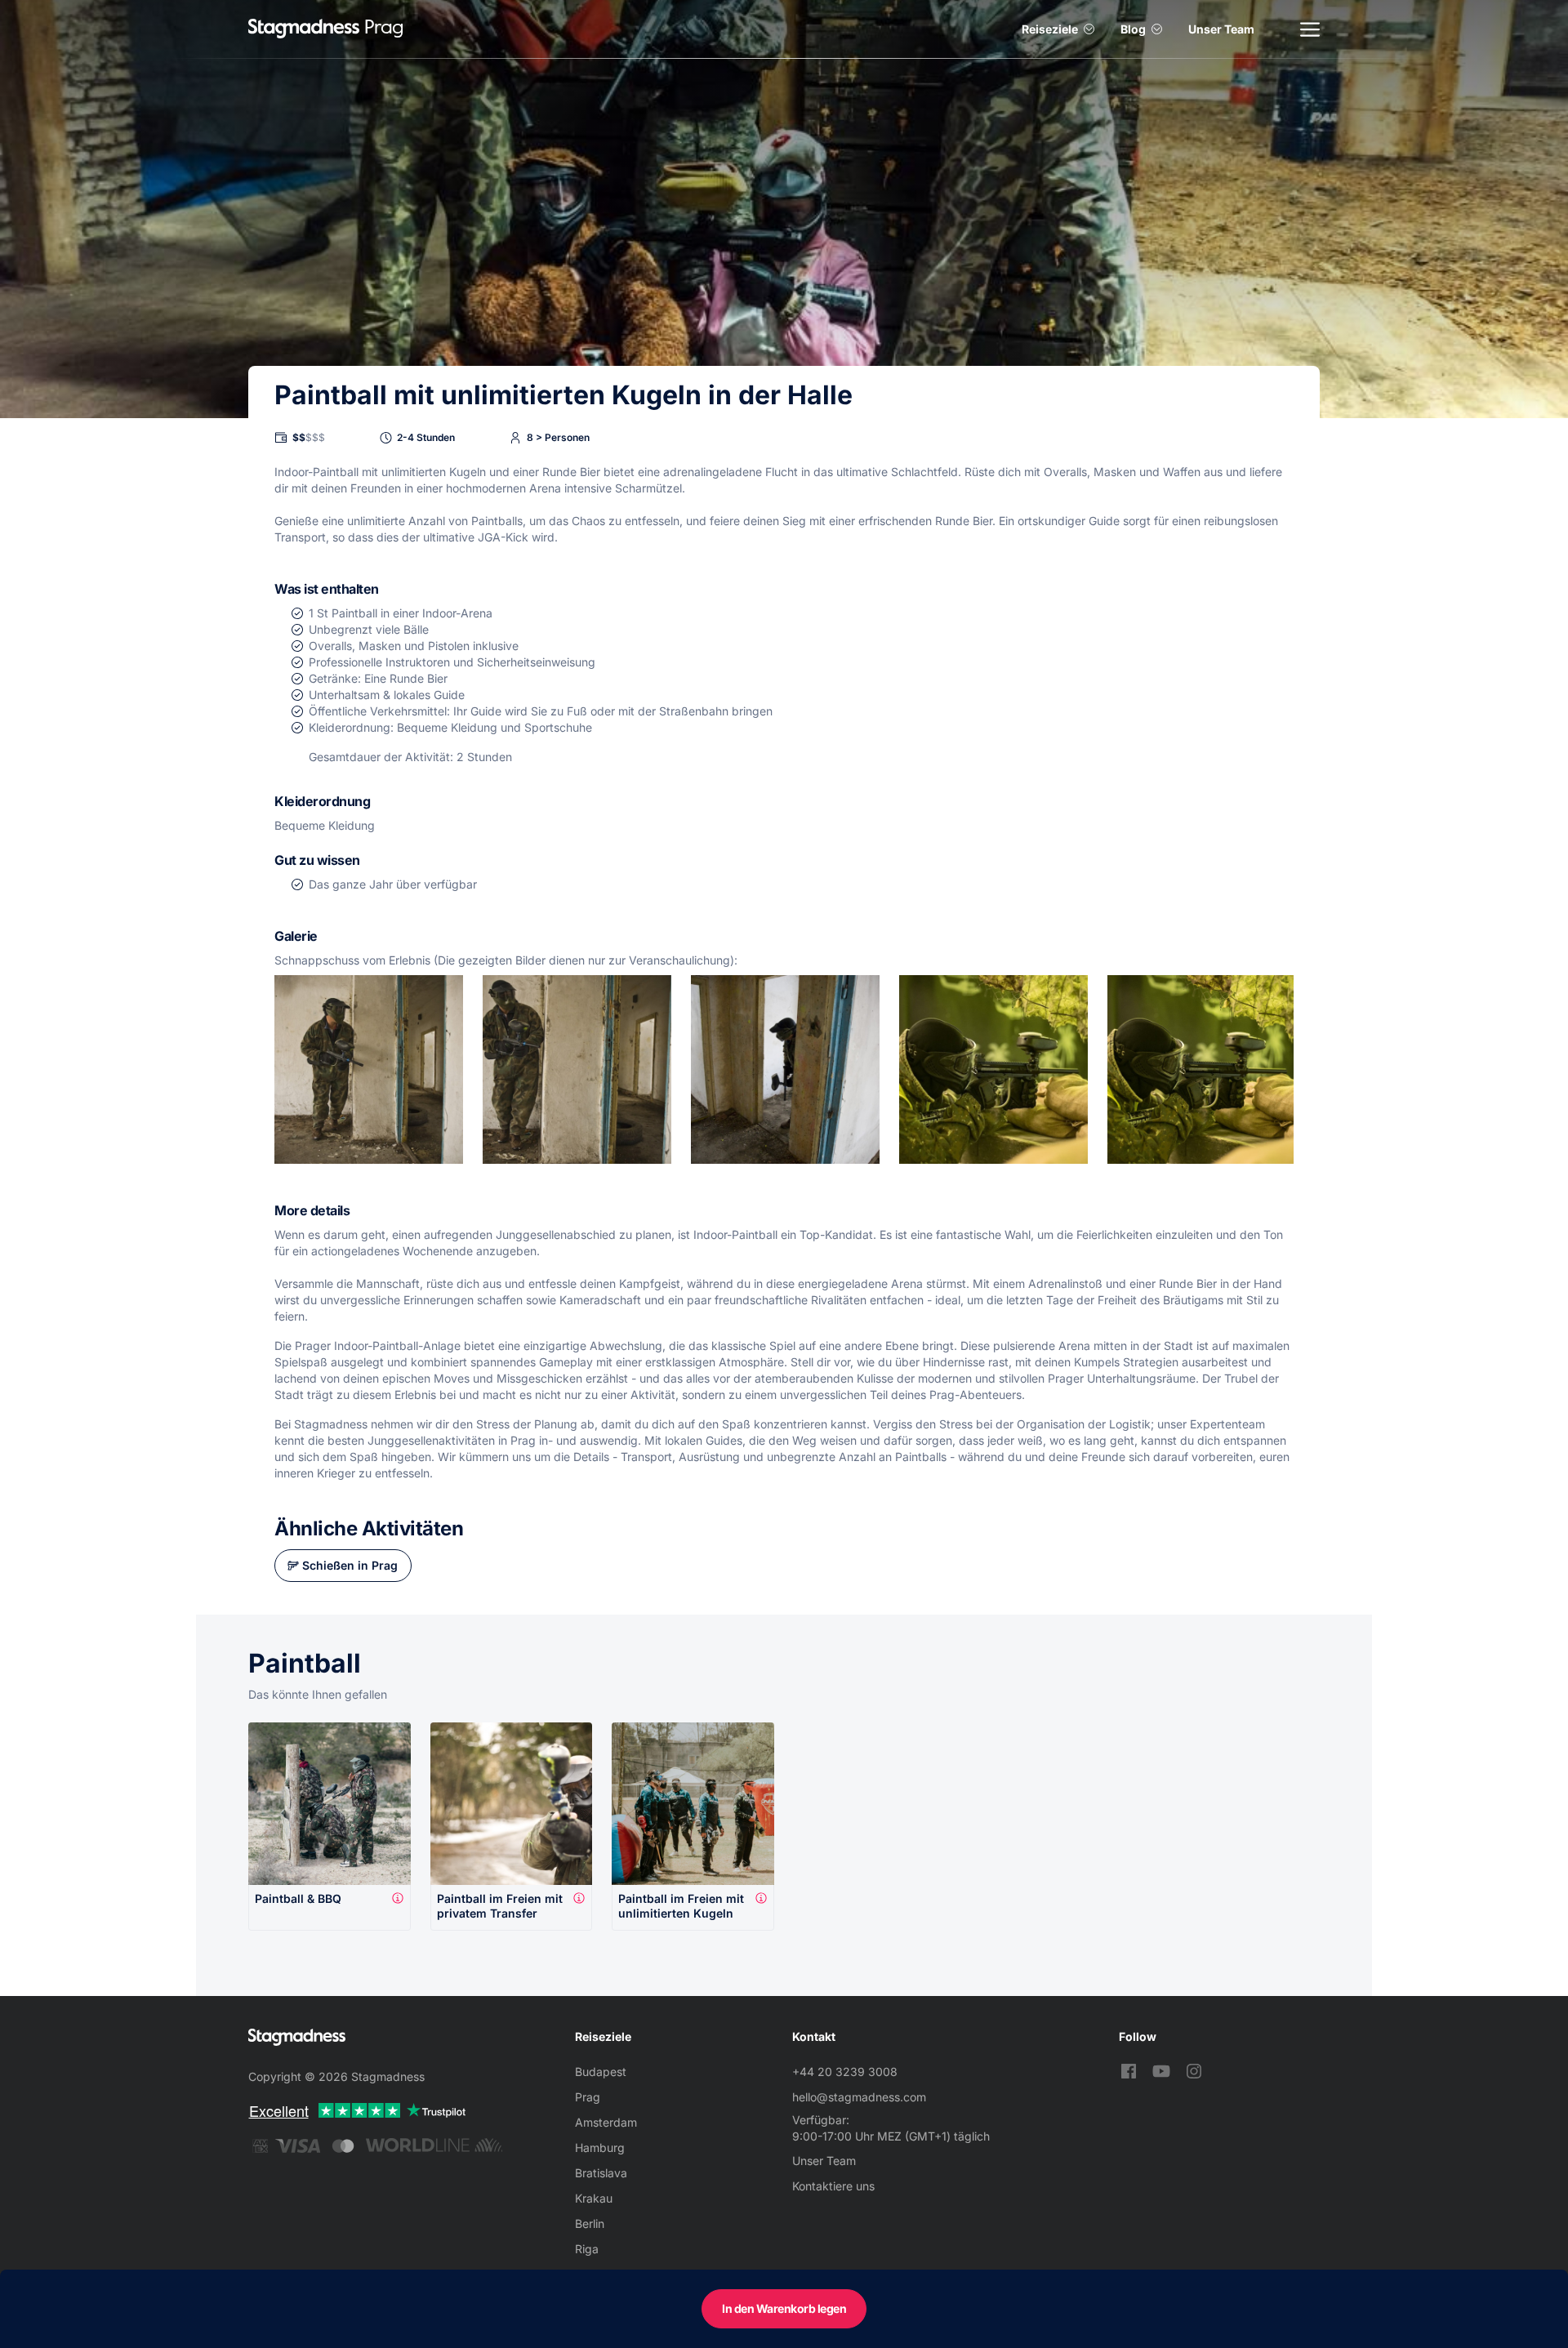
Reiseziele (1050, 29)
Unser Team (1221, 29)
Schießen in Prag (350, 1565)
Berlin (590, 2223)
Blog (1133, 29)
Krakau (594, 2198)
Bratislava (601, 2173)
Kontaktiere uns (833, 2186)
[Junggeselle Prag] (304, 29)
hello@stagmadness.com (859, 2097)
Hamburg (600, 2148)
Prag (588, 2097)
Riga (587, 2249)
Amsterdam (606, 2122)
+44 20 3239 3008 (845, 2072)
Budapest (601, 2072)
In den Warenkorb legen (784, 2308)
